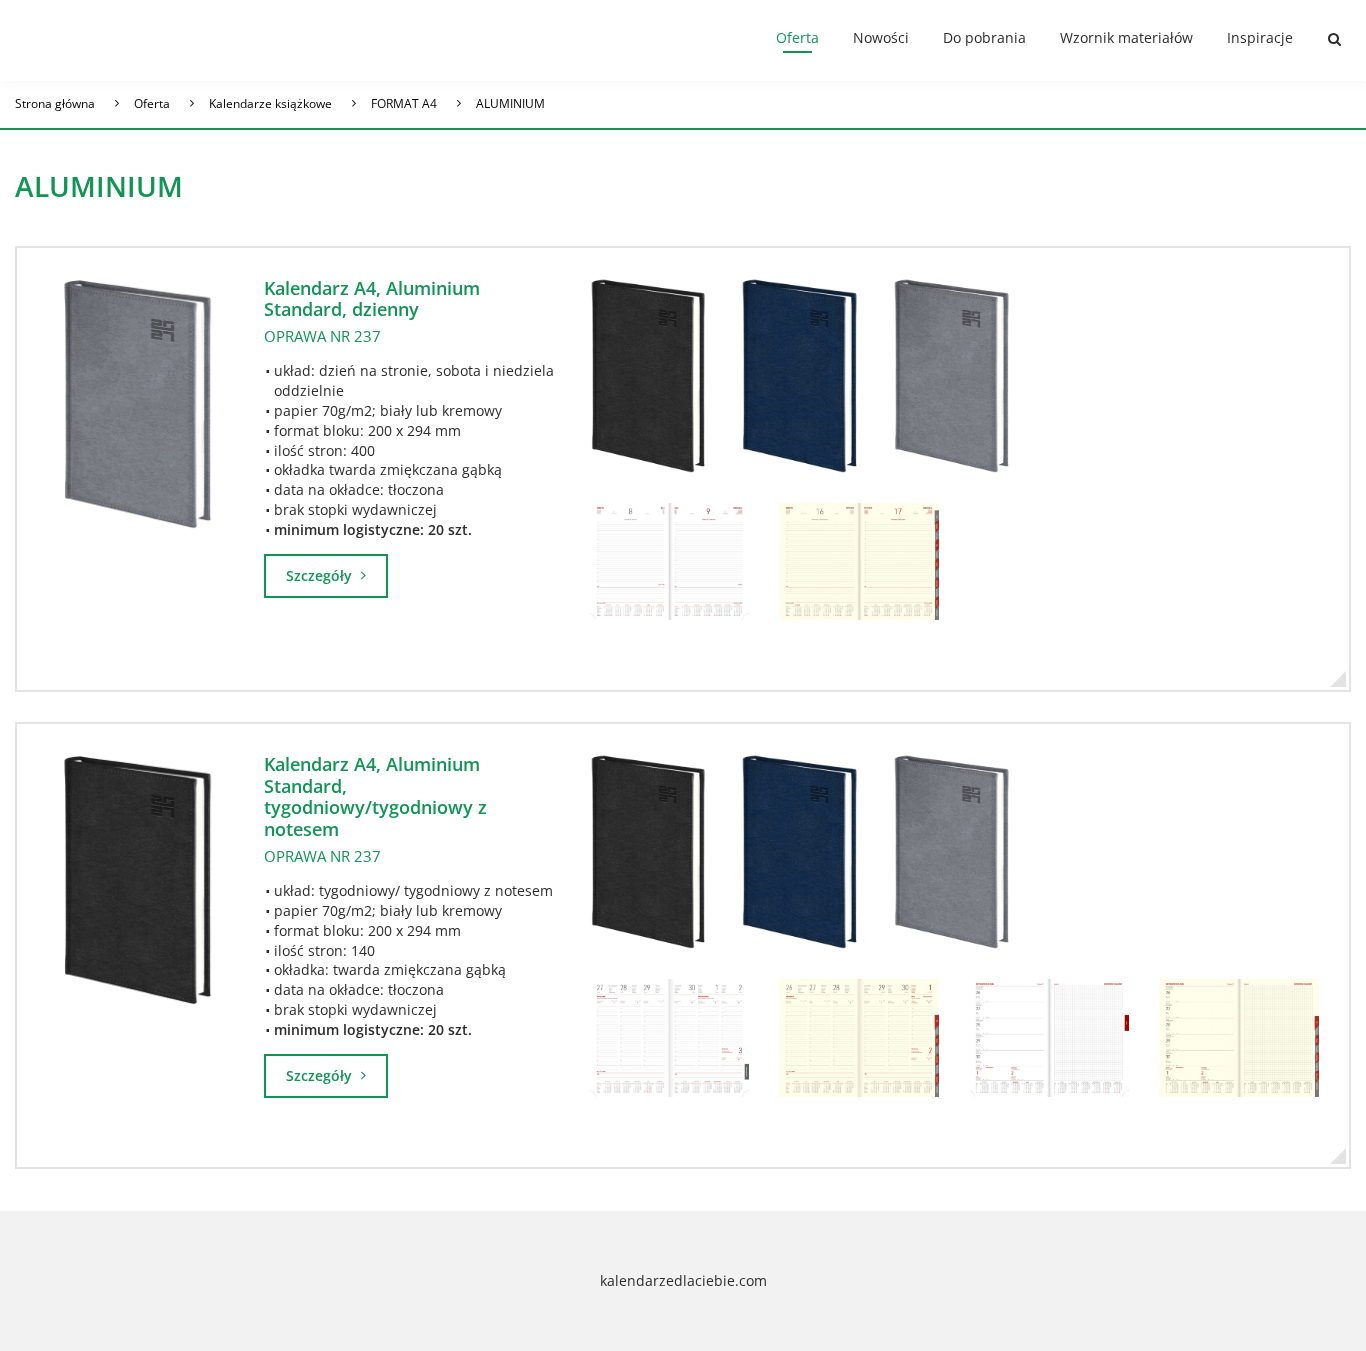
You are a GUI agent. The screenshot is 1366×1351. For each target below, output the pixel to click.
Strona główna (55, 103)
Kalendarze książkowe (270, 103)
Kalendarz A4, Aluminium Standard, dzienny (372, 299)
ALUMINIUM (510, 103)
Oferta (797, 37)
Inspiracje (1260, 37)
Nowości (881, 37)
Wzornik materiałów (1126, 37)
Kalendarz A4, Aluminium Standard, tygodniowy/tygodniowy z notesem (375, 796)
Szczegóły (321, 575)
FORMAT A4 (404, 103)
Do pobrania (984, 37)
